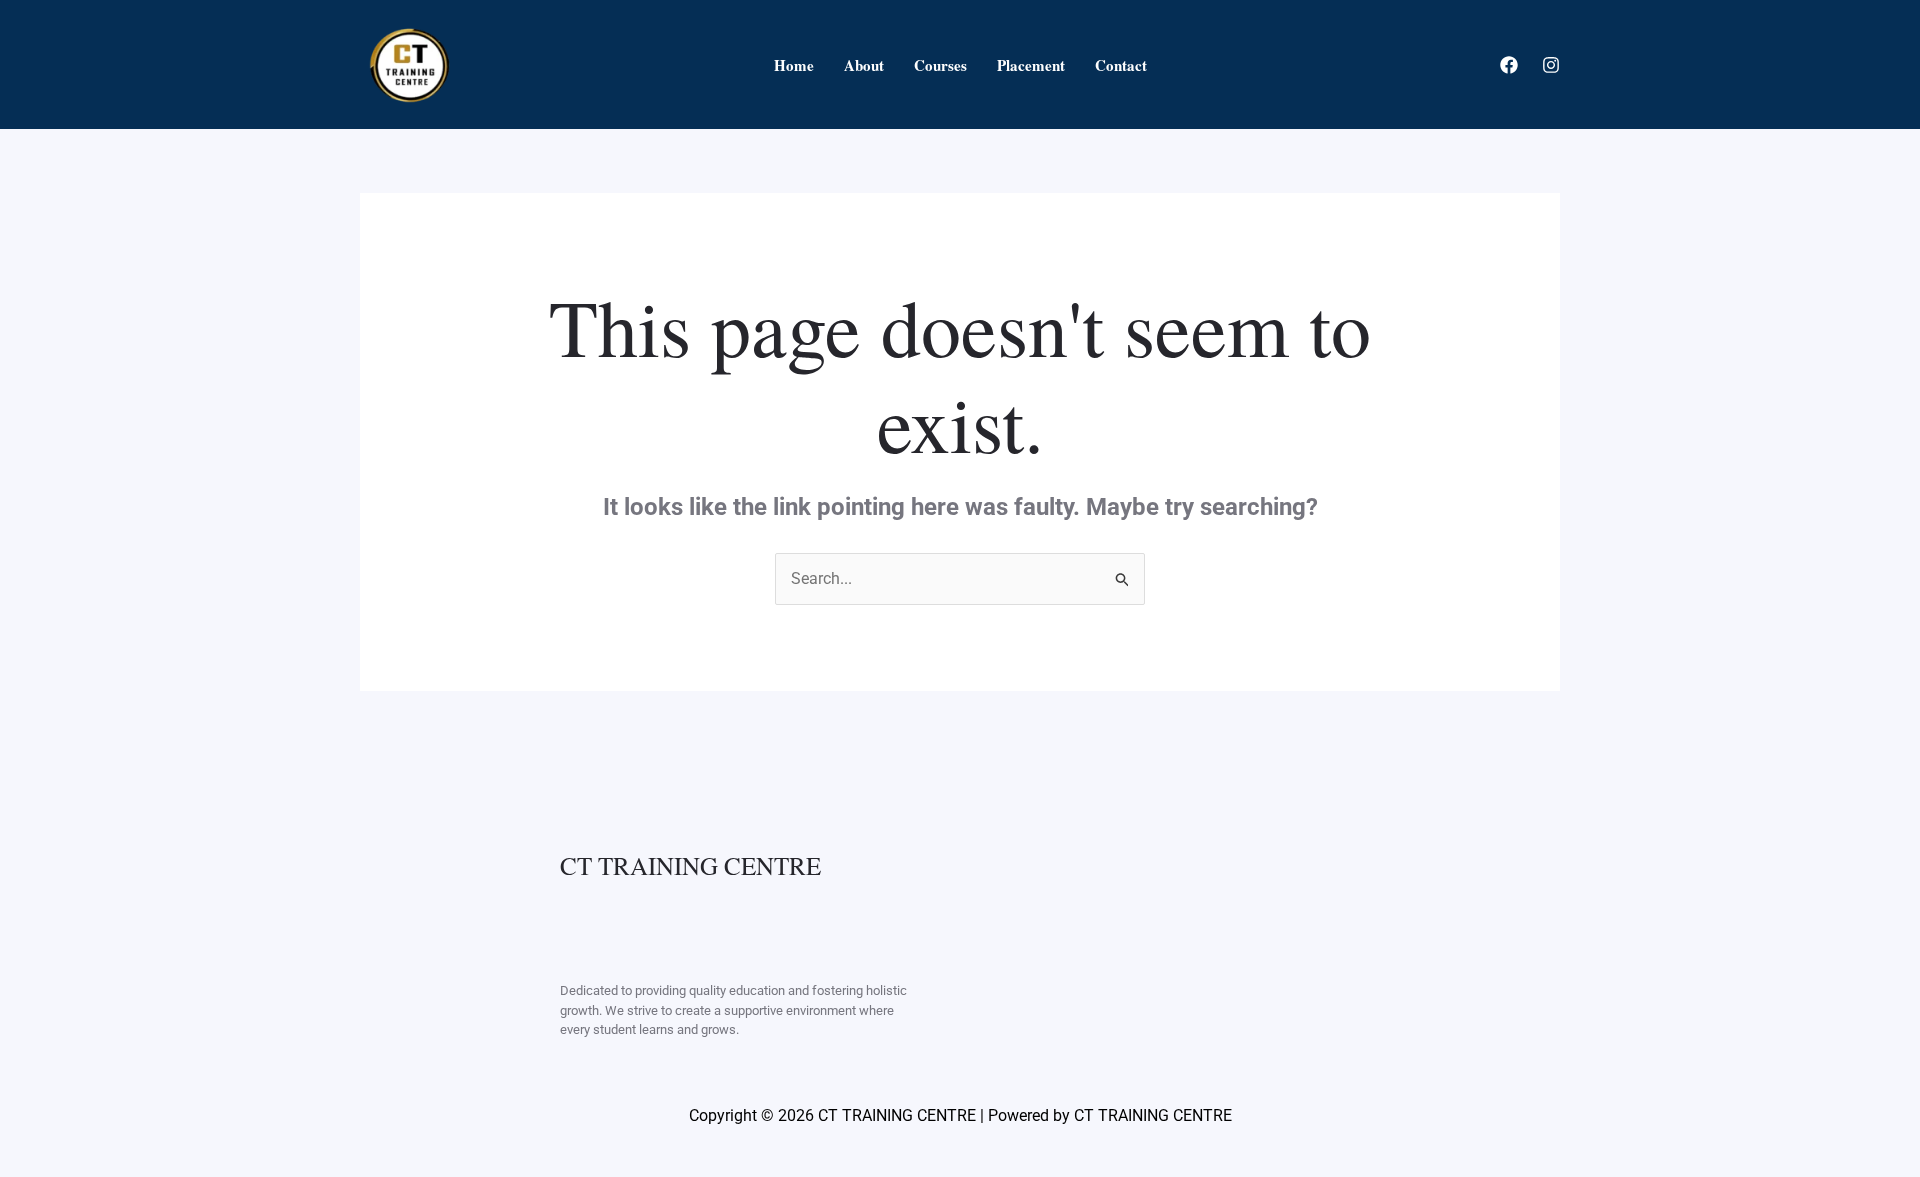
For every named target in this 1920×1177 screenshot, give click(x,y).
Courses (940, 65)
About (864, 65)
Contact (1121, 65)
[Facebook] (1509, 65)
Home (794, 65)
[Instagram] (1551, 65)
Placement (1031, 65)
